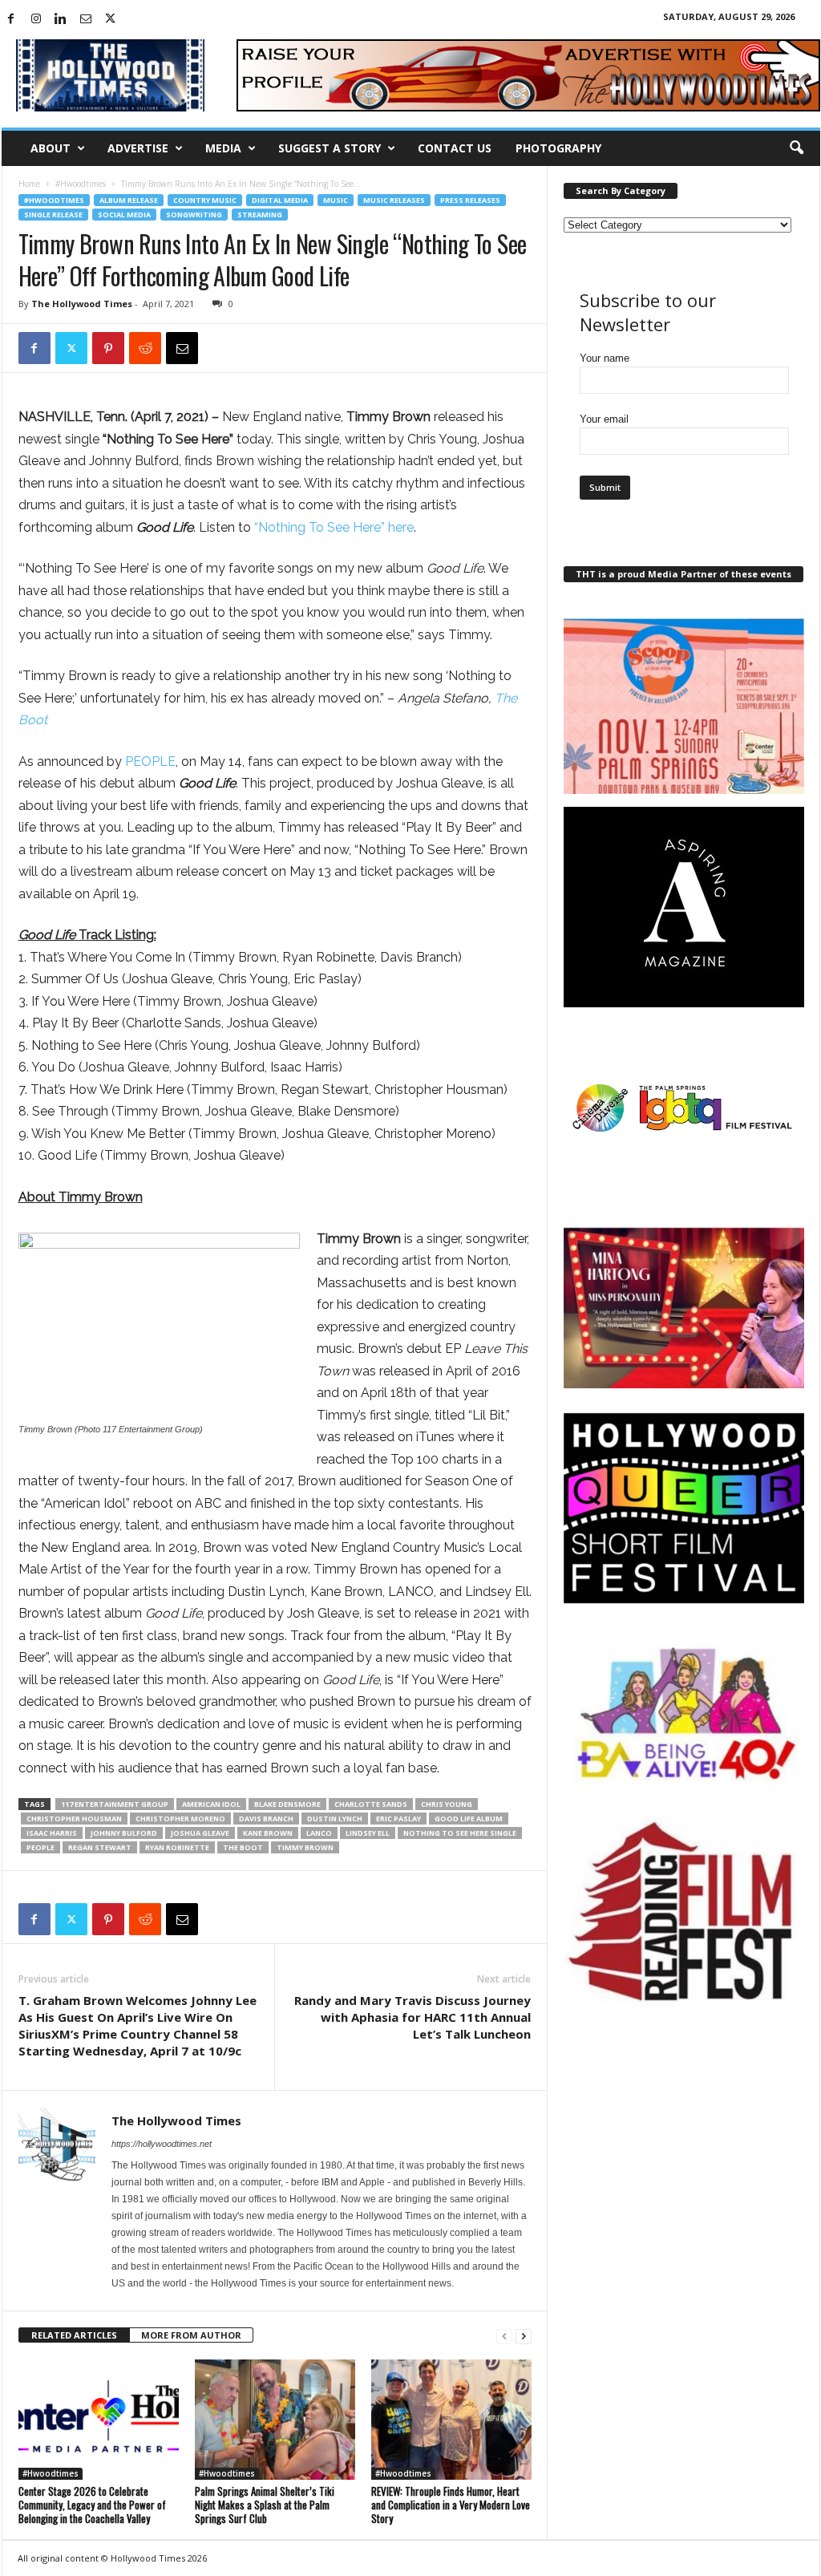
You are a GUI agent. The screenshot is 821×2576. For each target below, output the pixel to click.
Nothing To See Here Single (460, 1833)
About (51, 148)
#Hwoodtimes (81, 184)
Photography (558, 148)
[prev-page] (504, 2336)
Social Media (124, 215)
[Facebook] (11, 20)
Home (29, 184)
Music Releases (394, 200)
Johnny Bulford (124, 1833)
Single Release (53, 215)
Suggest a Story (330, 148)
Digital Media (280, 200)
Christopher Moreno (180, 1819)
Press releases (470, 200)
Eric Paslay (398, 1819)
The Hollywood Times (82, 304)
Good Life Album (469, 1819)
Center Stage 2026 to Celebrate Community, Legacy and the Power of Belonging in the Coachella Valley (92, 2505)
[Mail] (86, 20)
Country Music (205, 200)
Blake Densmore (287, 1804)
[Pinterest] (108, 348)
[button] (796, 148)
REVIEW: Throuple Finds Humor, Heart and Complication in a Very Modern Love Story (451, 2505)
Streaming (260, 215)
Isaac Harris (52, 1833)
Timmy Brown (305, 1847)
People (40, 1847)
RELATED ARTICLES (74, 2335)
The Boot (243, 1847)
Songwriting (194, 215)
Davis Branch (266, 1819)
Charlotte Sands (371, 1804)
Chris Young (447, 1804)
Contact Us (455, 148)
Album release (129, 200)
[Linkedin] (61, 20)
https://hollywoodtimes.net (162, 2144)
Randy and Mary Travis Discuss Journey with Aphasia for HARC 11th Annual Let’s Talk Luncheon (413, 2017)
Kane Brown (268, 1833)
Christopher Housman (74, 1819)
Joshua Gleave (200, 1833)
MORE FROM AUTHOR (191, 2335)
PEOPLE (150, 761)
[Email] (182, 348)
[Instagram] (36, 20)
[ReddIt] (145, 348)
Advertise (138, 148)
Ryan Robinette (177, 1847)
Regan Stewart (100, 1847)
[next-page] (524, 2336)
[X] (111, 20)
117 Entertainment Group (115, 1804)
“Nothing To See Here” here (334, 527)
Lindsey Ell (368, 1833)
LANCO (319, 1833)
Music (336, 200)
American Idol (211, 1804)
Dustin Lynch (335, 1819)
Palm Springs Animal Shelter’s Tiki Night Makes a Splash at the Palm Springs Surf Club (265, 2505)
